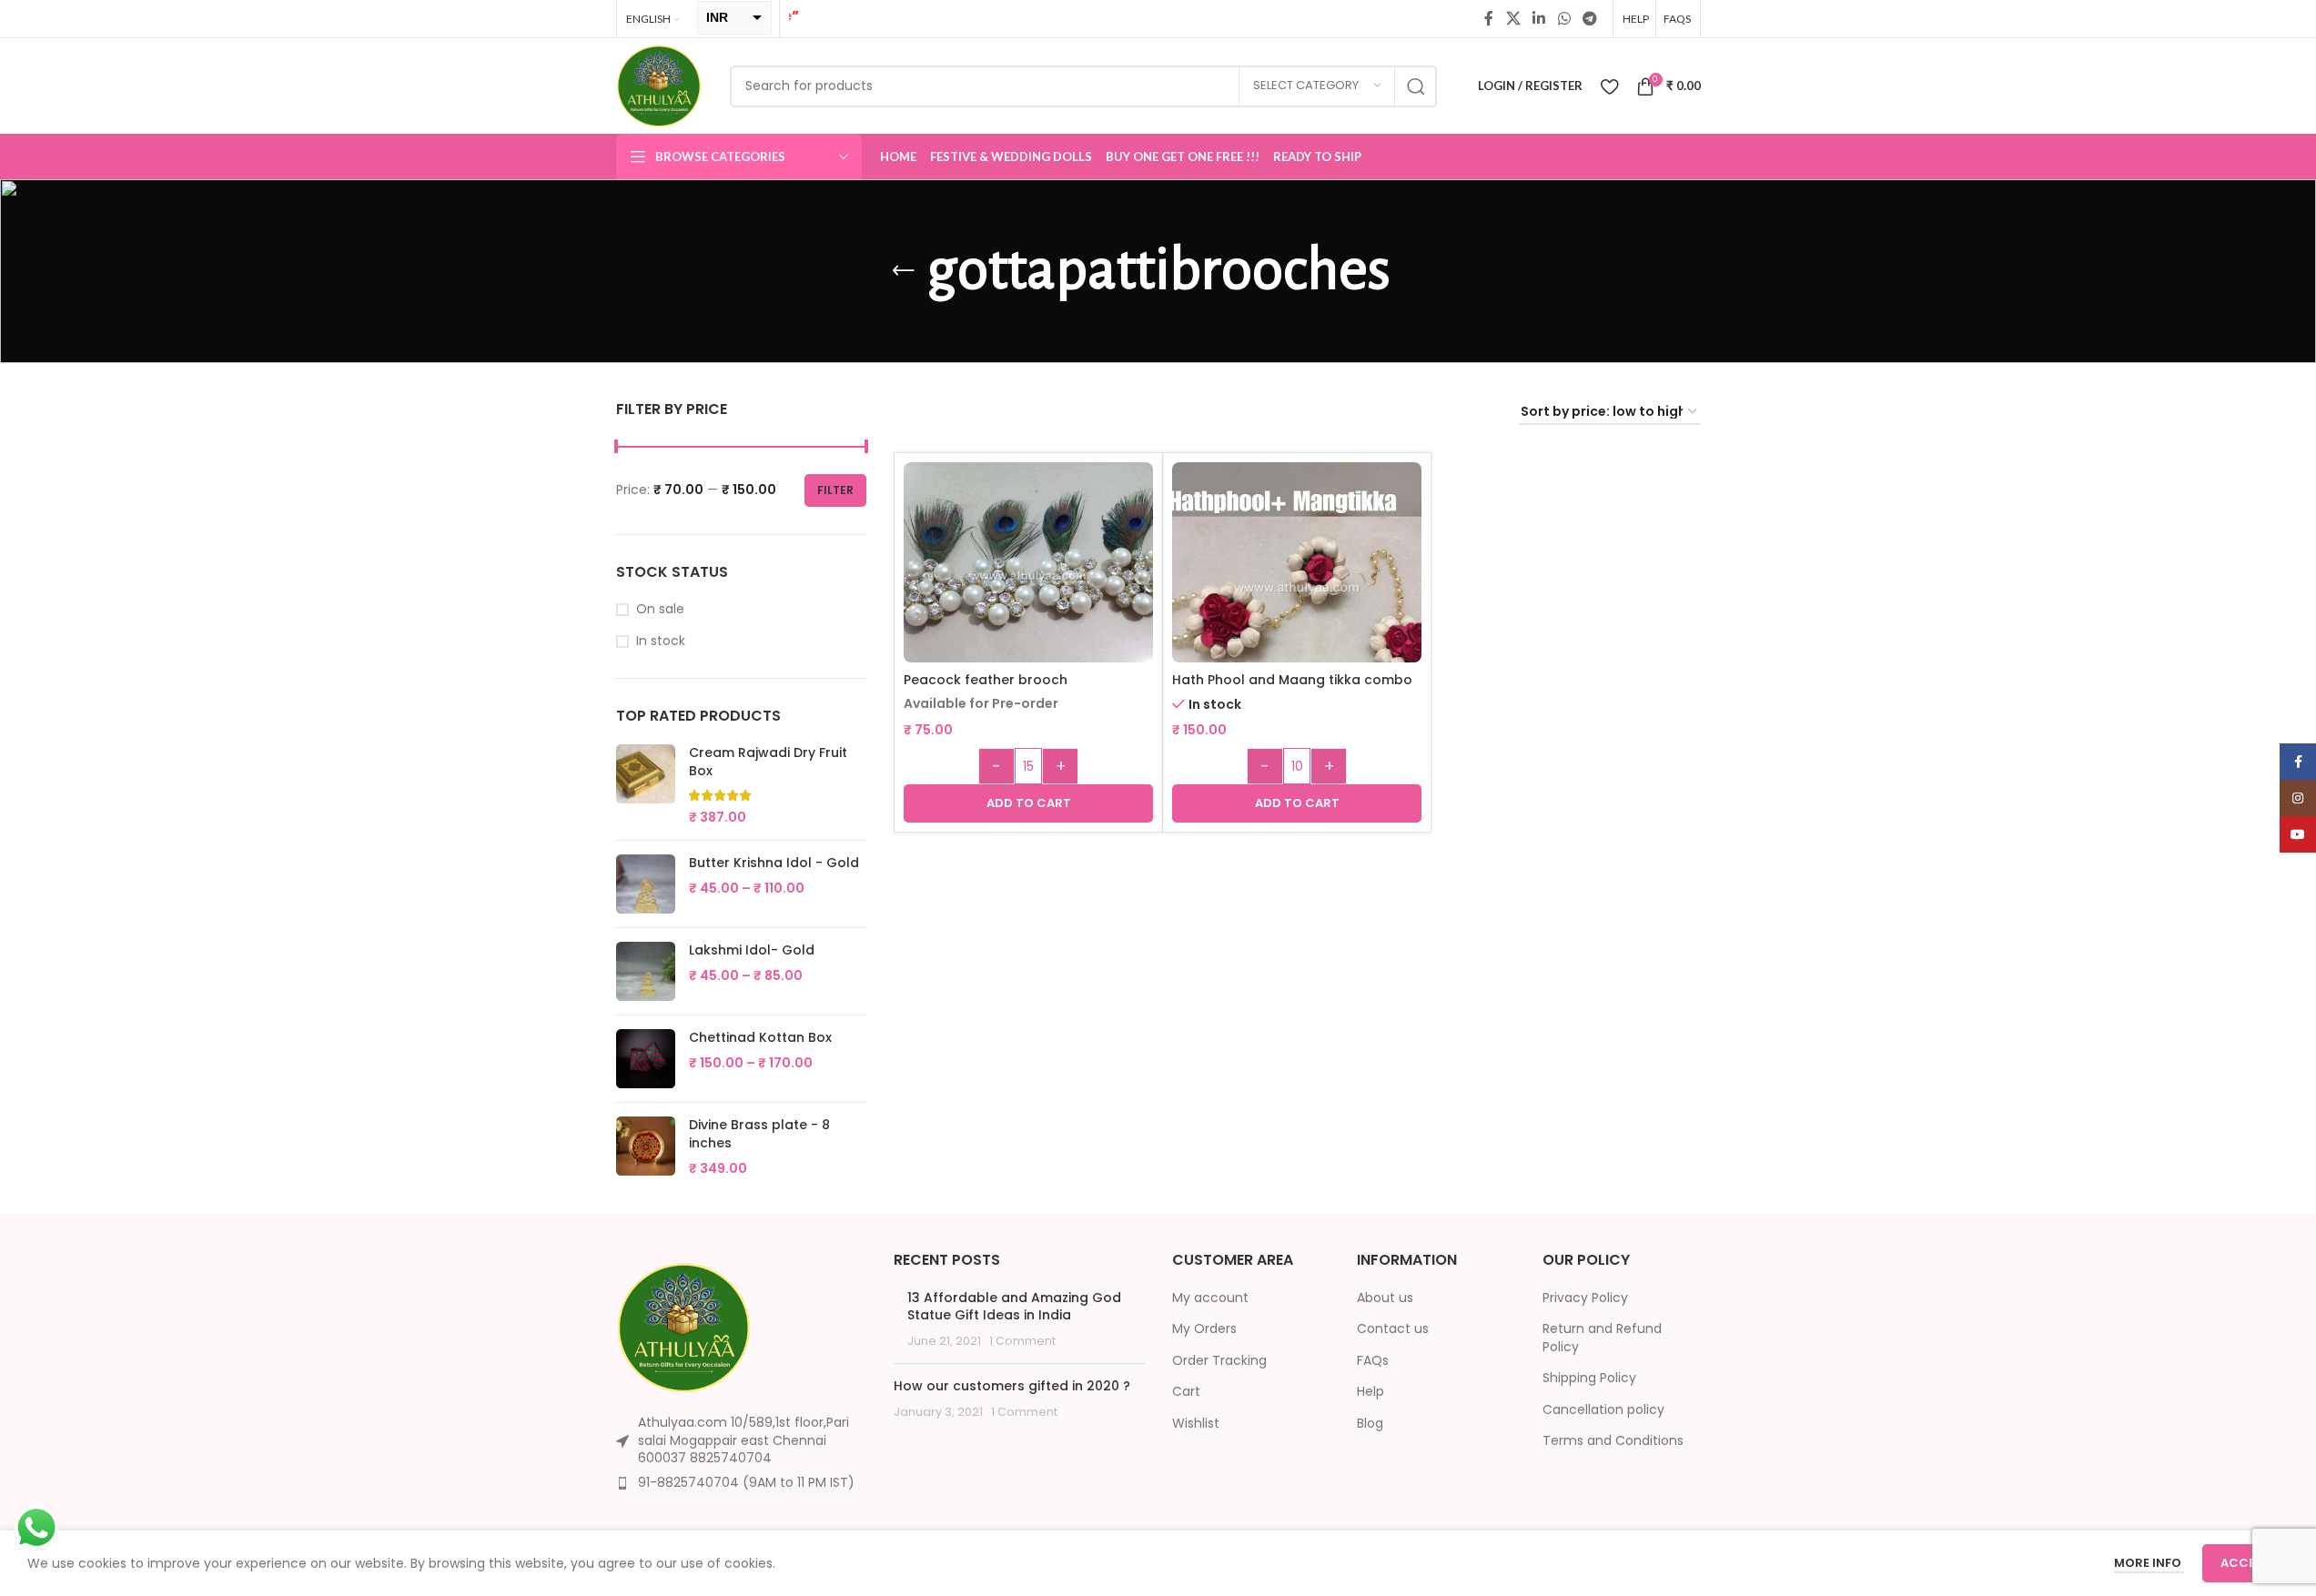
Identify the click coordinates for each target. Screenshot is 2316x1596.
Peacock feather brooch (986, 680)
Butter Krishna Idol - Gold (774, 863)
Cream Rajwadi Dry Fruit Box (768, 762)
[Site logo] (659, 85)
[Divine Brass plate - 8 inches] (646, 1147)
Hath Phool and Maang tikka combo (1292, 680)
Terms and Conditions (1613, 1441)
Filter (835, 490)
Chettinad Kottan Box (760, 1038)
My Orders (1204, 1329)
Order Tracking (1219, 1361)
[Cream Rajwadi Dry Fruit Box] (646, 785)
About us (1385, 1298)
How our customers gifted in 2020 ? (1012, 1386)
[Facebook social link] (1489, 19)
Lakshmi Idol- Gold (752, 950)
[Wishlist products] (1609, 86)
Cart (1186, 1392)
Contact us (1393, 1329)
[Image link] (684, 1327)
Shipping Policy (1589, 1378)
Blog (1370, 1424)
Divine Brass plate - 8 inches (759, 1134)
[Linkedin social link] (1539, 19)
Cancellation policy (1603, 1410)
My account (1210, 1298)
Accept (2245, 1563)
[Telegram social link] (1589, 19)
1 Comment (1022, 1341)
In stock (661, 641)
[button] (1028, 803)
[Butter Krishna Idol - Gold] (646, 884)
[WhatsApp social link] (1564, 19)
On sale (660, 609)
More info (2149, 1563)
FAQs (1373, 1361)
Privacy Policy (1585, 1298)
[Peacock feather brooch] (1028, 576)
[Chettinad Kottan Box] (646, 1059)
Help (1370, 1392)
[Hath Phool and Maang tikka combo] (1297, 587)
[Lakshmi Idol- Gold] (646, 971)
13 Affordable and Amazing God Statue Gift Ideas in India (1014, 1307)
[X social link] (1513, 19)
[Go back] (904, 271)
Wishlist (1196, 1424)
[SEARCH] (1416, 86)
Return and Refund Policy (1602, 1338)
